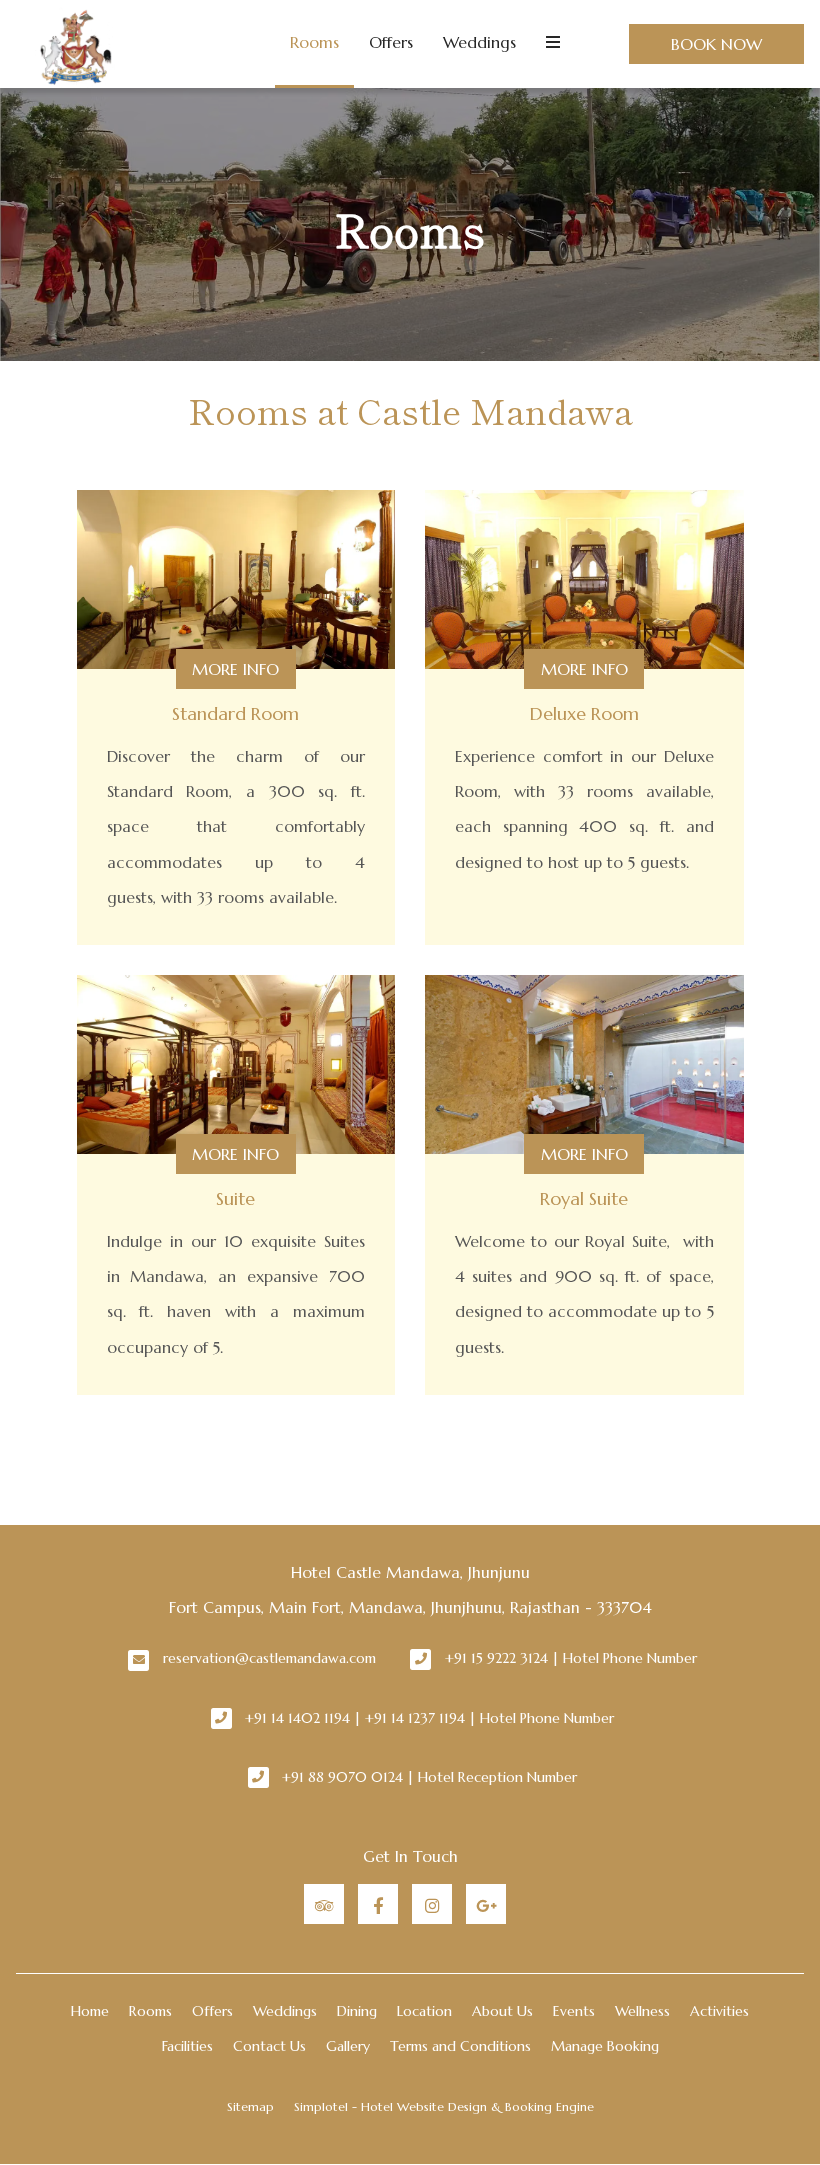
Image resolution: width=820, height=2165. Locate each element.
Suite (235, 1198)
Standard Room (235, 713)
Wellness (642, 2011)
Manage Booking (605, 2046)
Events (574, 2011)
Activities (719, 2011)
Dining (357, 2011)
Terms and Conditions (460, 2046)
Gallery (348, 2046)
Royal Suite (584, 1198)
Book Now (716, 44)
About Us (502, 2011)
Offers (391, 42)
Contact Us (269, 2046)
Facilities (187, 2046)
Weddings (479, 42)
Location (424, 2011)
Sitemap (250, 2106)
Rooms (314, 42)
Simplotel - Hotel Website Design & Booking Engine (444, 2106)
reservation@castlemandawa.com (269, 1658)
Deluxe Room (584, 713)
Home (90, 2011)
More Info (235, 669)
